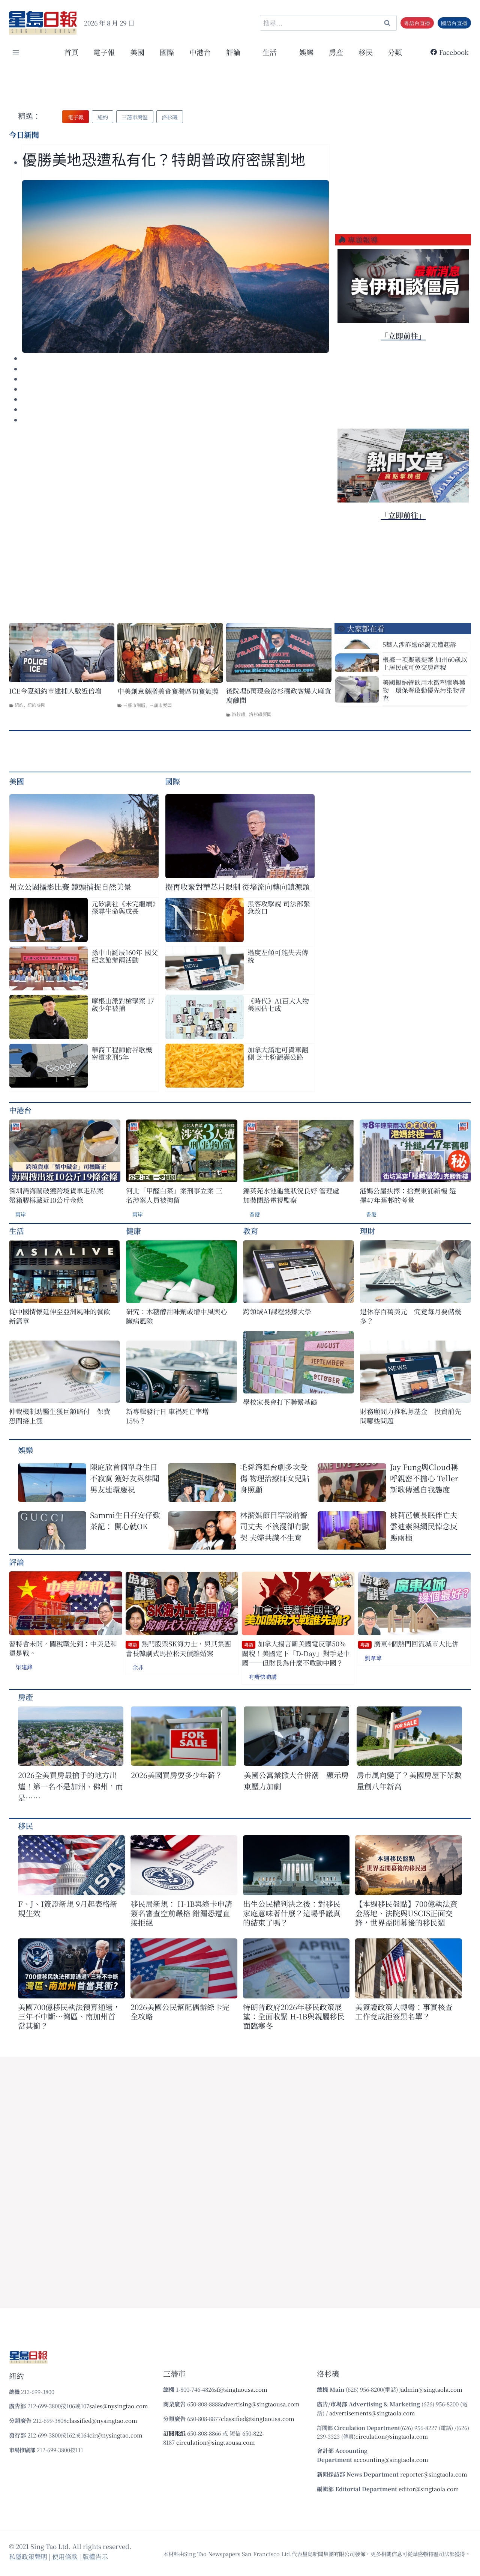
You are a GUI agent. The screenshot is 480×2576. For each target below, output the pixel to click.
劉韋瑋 (373, 1658)
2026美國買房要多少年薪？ (177, 1775)
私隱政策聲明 (28, 2556)
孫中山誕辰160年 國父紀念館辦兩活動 (125, 956)
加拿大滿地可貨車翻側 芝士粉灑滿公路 (278, 1053)
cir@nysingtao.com (116, 2435)
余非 (138, 1667)
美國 (137, 52)
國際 (167, 52)
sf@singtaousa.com (241, 2389)
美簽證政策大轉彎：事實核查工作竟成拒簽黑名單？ (404, 2012)
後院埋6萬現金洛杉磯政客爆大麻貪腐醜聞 (279, 695)
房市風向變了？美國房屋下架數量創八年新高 (409, 1781)
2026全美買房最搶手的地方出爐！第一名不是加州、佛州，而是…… (70, 1786)
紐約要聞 (36, 705)
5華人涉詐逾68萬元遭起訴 (419, 644)
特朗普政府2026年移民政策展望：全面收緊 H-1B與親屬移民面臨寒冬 (294, 2016)
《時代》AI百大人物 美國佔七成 (278, 1004)
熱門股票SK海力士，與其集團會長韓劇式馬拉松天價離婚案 (178, 1648)
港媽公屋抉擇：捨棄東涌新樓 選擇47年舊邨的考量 (408, 1195)
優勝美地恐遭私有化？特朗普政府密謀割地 (164, 160)
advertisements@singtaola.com (372, 2413)
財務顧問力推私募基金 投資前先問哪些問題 (411, 1416)
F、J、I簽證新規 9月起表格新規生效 (68, 1908)
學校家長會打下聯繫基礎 (280, 1402)
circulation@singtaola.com (392, 2436)
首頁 (71, 52)
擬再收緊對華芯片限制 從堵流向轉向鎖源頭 (238, 887)
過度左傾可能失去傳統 (278, 956)
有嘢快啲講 (263, 1677)
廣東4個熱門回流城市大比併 (409, 1644)
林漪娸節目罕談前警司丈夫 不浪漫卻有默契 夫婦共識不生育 (275, 1526)
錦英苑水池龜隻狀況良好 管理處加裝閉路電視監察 (291, 1195)
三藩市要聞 (160, 705)
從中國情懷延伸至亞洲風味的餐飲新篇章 (60, 1316)
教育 (250, 1231)
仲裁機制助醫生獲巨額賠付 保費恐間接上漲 (60, 1416)
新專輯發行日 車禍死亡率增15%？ (167, 1416)
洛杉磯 (238, 714)
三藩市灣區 (134, 705)
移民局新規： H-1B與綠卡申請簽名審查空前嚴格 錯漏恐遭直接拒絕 (181, 1913)
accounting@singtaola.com (391, 2459)
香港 (255, 1214)
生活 (16, 1231)
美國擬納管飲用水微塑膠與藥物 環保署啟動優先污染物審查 (424, 690)
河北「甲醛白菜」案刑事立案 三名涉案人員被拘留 (174, 1195)
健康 (133, 1231)
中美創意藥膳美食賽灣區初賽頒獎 (168, 691)
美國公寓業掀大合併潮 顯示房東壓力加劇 (296, 1781)
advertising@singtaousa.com (260, 2404)
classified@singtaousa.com (258, 2419)
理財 (367, 1231)
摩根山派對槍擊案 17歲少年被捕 (123, 1004)
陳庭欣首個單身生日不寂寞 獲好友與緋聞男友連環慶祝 (125, 1478)
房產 (336, 52)
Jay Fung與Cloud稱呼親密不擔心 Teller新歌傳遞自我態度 (424, 1478)
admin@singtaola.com (432, 2389)
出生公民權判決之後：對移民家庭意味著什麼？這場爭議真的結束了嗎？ (292, 1913)
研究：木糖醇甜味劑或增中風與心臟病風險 (177, 1316)
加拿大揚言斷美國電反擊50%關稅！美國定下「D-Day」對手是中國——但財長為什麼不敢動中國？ (296, 1653)
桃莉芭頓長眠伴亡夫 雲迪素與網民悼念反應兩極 (424, 1526)
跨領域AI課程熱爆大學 (277, 1311)
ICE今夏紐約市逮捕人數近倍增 (55, 691)
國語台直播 (454, 23)
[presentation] (175, 266)
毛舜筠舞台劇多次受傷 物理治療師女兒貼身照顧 (275, 1478)
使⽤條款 (65, 2556)
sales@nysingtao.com (119, 2406)
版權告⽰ (95, 2556)
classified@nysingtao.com (102, 2420)
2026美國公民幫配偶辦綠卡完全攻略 (180, 2012)
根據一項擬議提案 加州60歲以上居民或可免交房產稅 (425, 663)
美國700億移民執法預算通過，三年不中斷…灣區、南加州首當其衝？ (69, 2016)
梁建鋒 (24, 1667)
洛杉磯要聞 (260, 714)
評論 (16, 1562)
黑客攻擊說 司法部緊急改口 (279, 907)
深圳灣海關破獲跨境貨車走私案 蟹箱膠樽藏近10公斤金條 (56, 1195)
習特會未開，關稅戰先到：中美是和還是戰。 (63, 1648)
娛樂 (306, 52)
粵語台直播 (417, 23)
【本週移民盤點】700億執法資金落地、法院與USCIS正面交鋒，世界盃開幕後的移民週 (406, 1913)
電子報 (104, 52)
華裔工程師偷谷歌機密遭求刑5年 (122, 1053)
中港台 (200, 52)
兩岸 (21, 1214)
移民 (366, 52)
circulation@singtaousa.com (216, 2442)
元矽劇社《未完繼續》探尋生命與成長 (124, 907)
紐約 (19, 705)
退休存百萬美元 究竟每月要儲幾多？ (411, 1316)
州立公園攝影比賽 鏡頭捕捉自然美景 (70, 887)
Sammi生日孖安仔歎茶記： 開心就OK (125, 1520)
